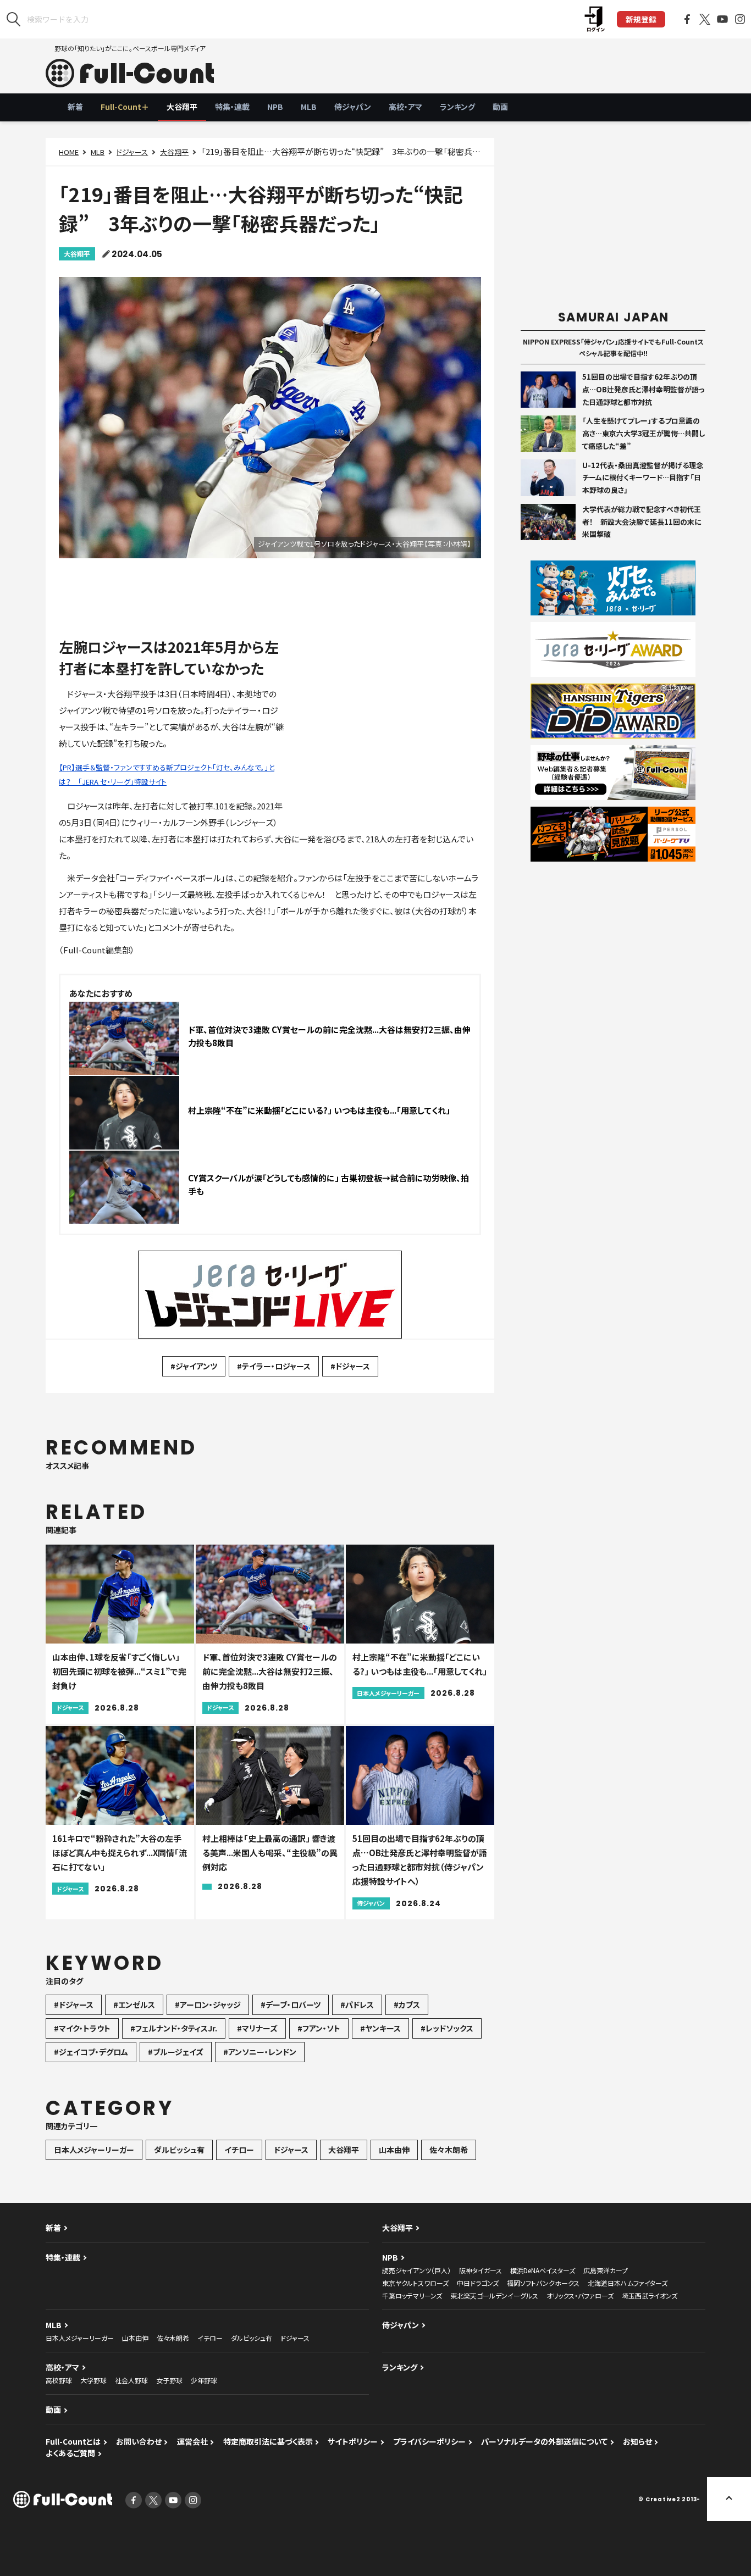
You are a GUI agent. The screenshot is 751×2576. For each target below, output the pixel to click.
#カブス (407, 2005)
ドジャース (132, 152)
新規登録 (641, 19)
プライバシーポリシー (429, 2441)
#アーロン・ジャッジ (208, 2005)
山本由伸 (394, 2150)
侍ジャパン (353, 107)
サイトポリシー (353, 2441)
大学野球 (93, 2380)
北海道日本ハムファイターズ (628, 2283)
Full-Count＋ (125, 107)
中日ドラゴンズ (478, 2283)
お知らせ (637, 2441)
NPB (275, 107)
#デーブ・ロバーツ (291, 2005)
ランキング (457, 107)
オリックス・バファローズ (580, 2295)
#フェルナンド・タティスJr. (174, 2028)
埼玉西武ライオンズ (650, 2295)
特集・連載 (232, 107)
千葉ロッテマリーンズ (412, 2295)
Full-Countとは (73, 2441)
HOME (69, 152)
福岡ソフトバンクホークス (543, 2283)
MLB (309, 107)
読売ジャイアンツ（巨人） (416, 2270)
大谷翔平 (182, 107)
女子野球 (169, 2380)
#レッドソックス (447, 2028)
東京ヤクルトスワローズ (415, 2283)
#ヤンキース (380, 2028)
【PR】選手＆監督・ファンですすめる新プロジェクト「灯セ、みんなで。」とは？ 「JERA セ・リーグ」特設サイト (167, 775)
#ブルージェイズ (176, 2052)
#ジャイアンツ (194, 1366)
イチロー (239, 2150)
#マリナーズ (257, 2028)
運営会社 (192, 2441)
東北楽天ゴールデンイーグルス (494, 2295)
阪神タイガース (481, 2270)
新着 (75, 107)
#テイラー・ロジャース (274, 1366)
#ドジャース (350, 1366)
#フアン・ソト (319, 2028)
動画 (500, 107)
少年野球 (204, 2380)
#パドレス (357, 2005)
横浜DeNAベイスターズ (543, 2270)
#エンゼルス (134, 2005)
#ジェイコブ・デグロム (91, 2052)
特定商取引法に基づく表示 (268, 2441)
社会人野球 (131, 2380)
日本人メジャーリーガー (94, 2150)
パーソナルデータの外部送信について (544, 2441)
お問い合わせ (139, 2441)
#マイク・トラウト (82, 2028)
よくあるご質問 (70, 2453)
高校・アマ (405, 107)
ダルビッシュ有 (179, 2150)
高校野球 (59, 2380)
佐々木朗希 (449, 2150)
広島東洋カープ (606, 2270)
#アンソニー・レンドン (260, 2052)
